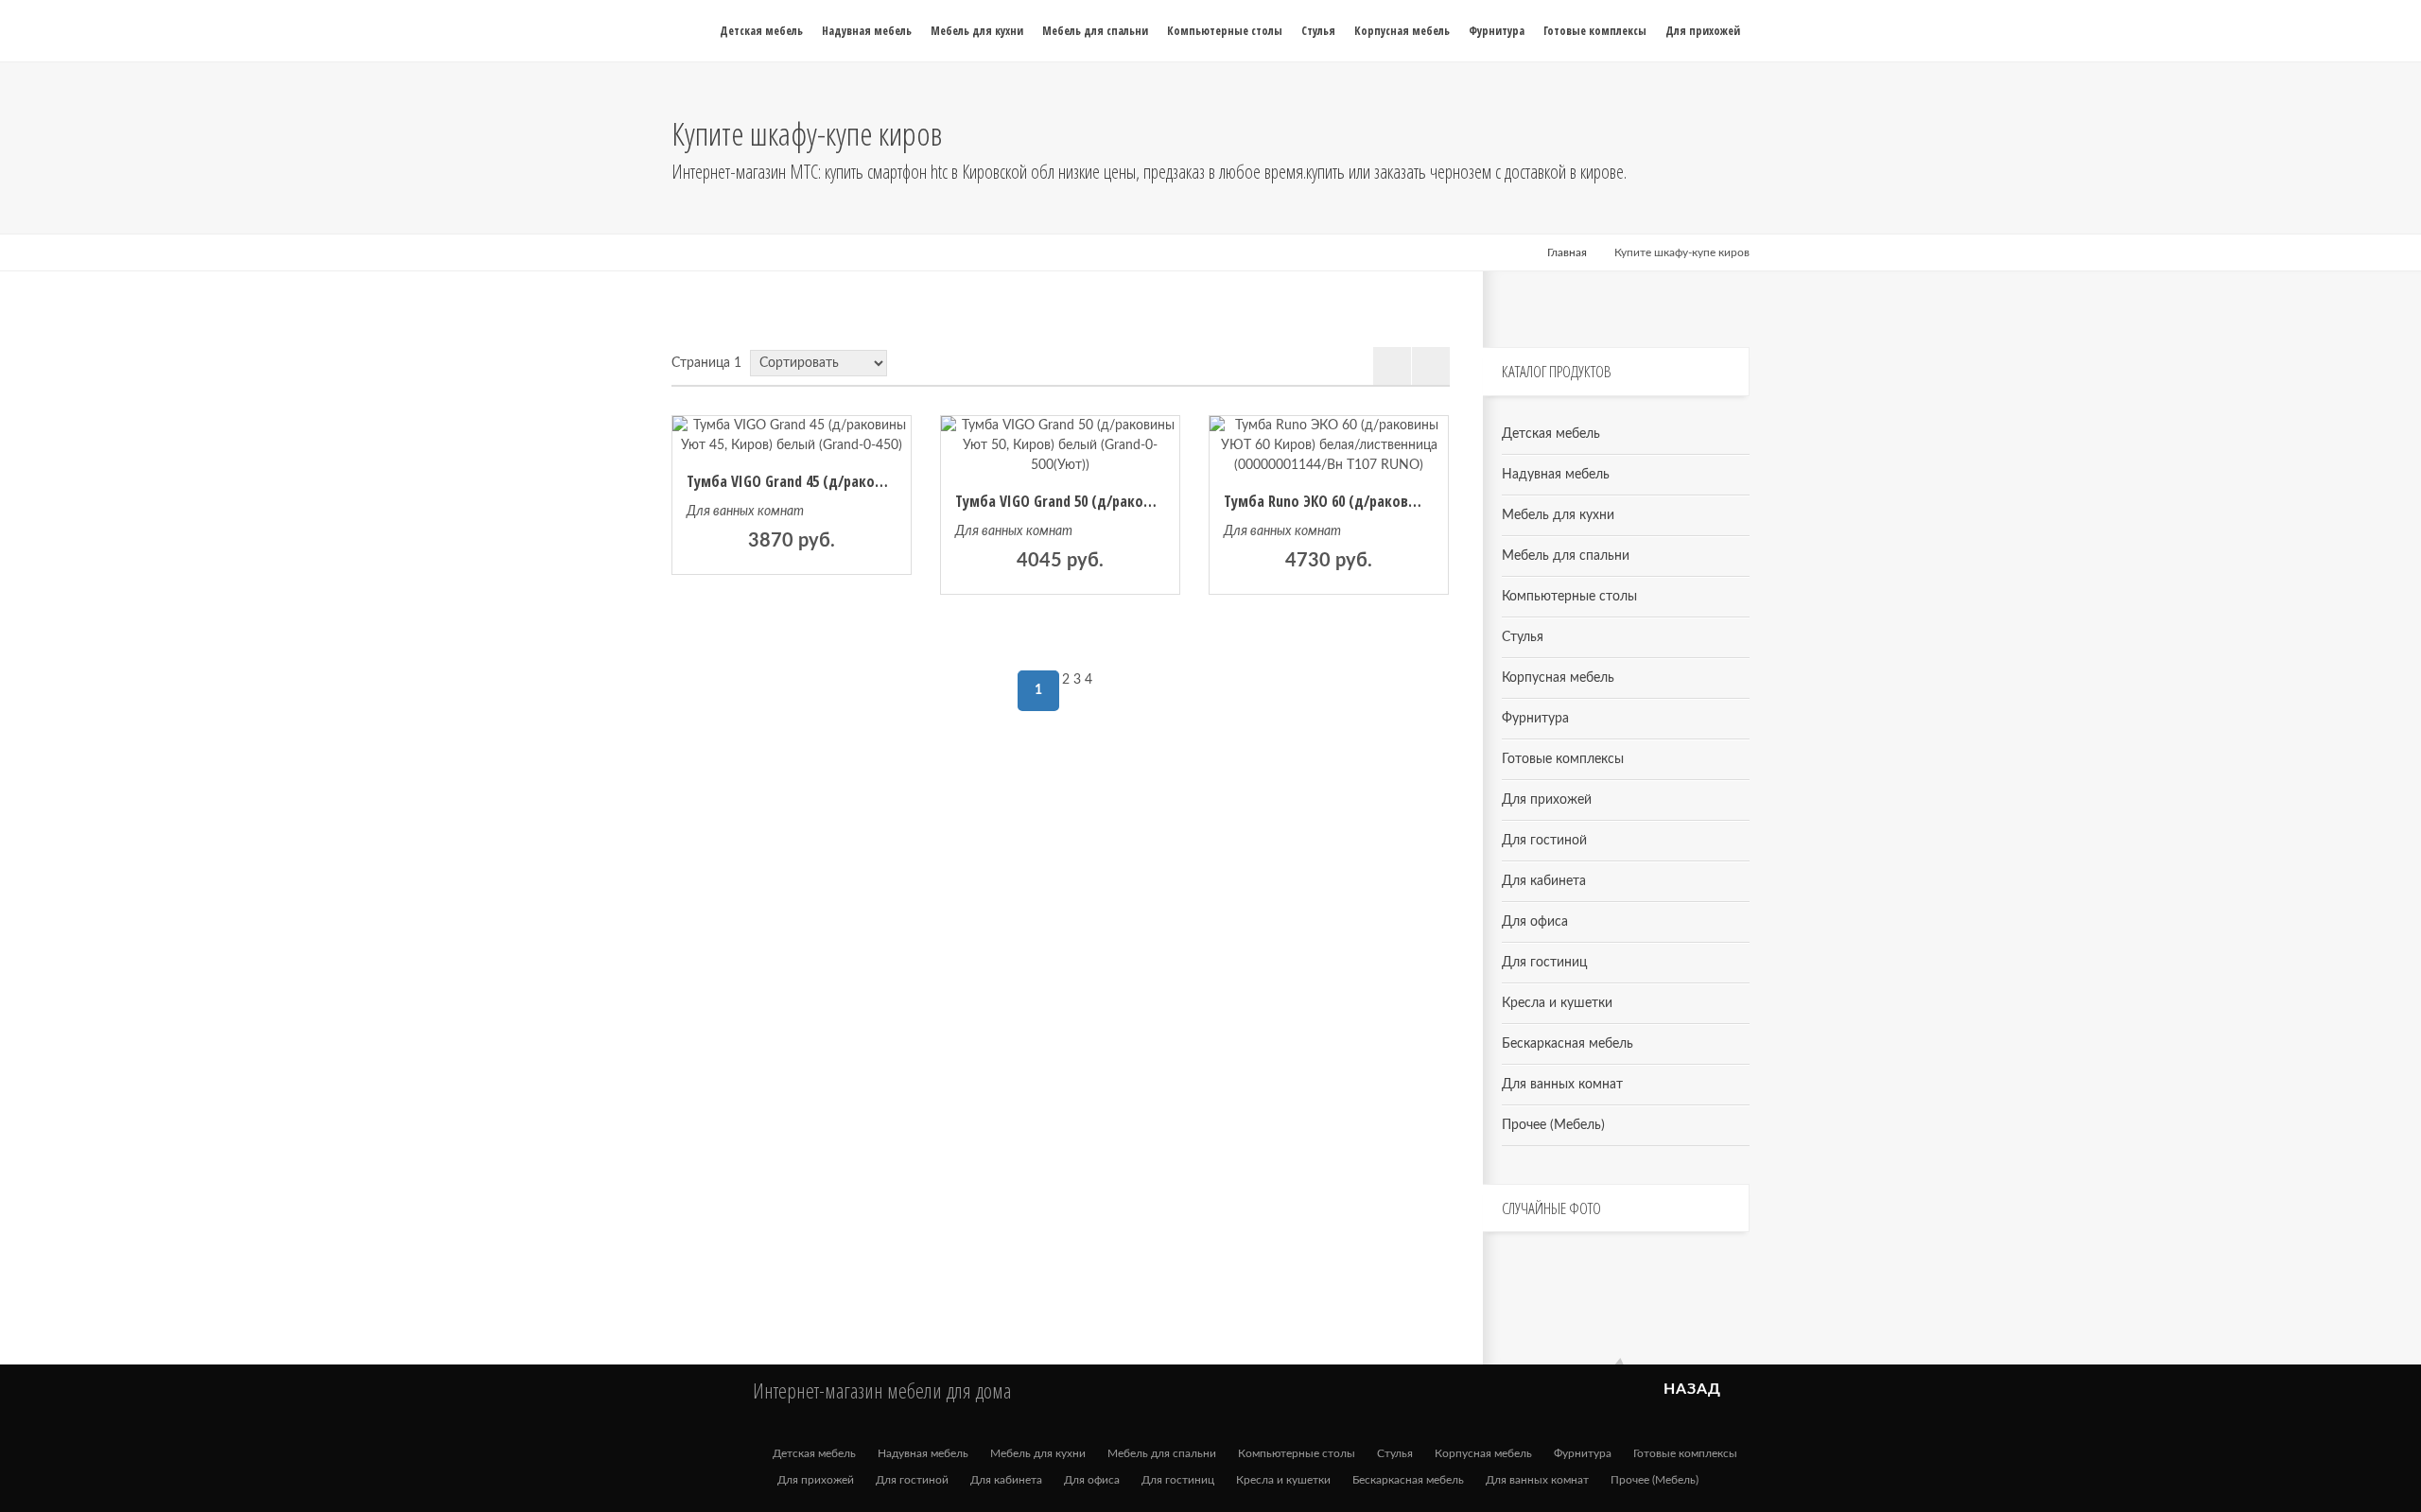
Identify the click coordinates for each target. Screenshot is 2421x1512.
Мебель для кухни (1558, 515)
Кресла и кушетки (1557, 1003)
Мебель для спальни (1566, 556)
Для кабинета (1544, 881)
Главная (1567, 252)
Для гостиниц (1544, 963)
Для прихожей (1547, 800)
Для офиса (1535, 922)
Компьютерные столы (1569, 597)
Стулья (1523, 637)
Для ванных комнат (745, 512)
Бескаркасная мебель (1568, 1044)
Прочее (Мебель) (1553, 1125)
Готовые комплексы (1563, 759)
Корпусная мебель (1558, 678)
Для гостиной (1544, 841)
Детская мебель (1551, 434)
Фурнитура (1535, 719)
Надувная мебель (1556, 475)
